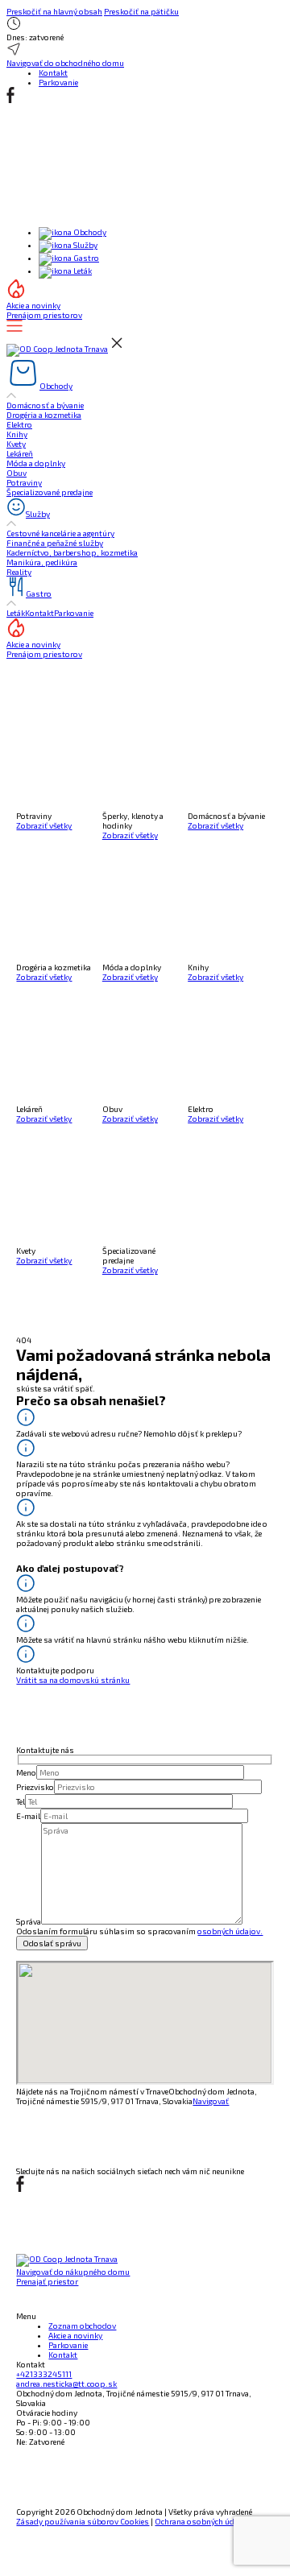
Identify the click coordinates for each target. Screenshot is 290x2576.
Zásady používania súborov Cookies (83, 2521)
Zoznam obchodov (82, 2326)
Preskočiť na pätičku (141, 11)
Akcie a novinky (75, 2335)
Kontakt (53, 72)
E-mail (28, 1816)
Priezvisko (35, 1787)
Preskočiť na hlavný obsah (54, 11)
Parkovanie (58, 82)
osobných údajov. (230, 1931)
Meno (26, 1772)
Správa (29, 1921)
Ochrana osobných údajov (202, 2521)
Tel (21, 1801)
